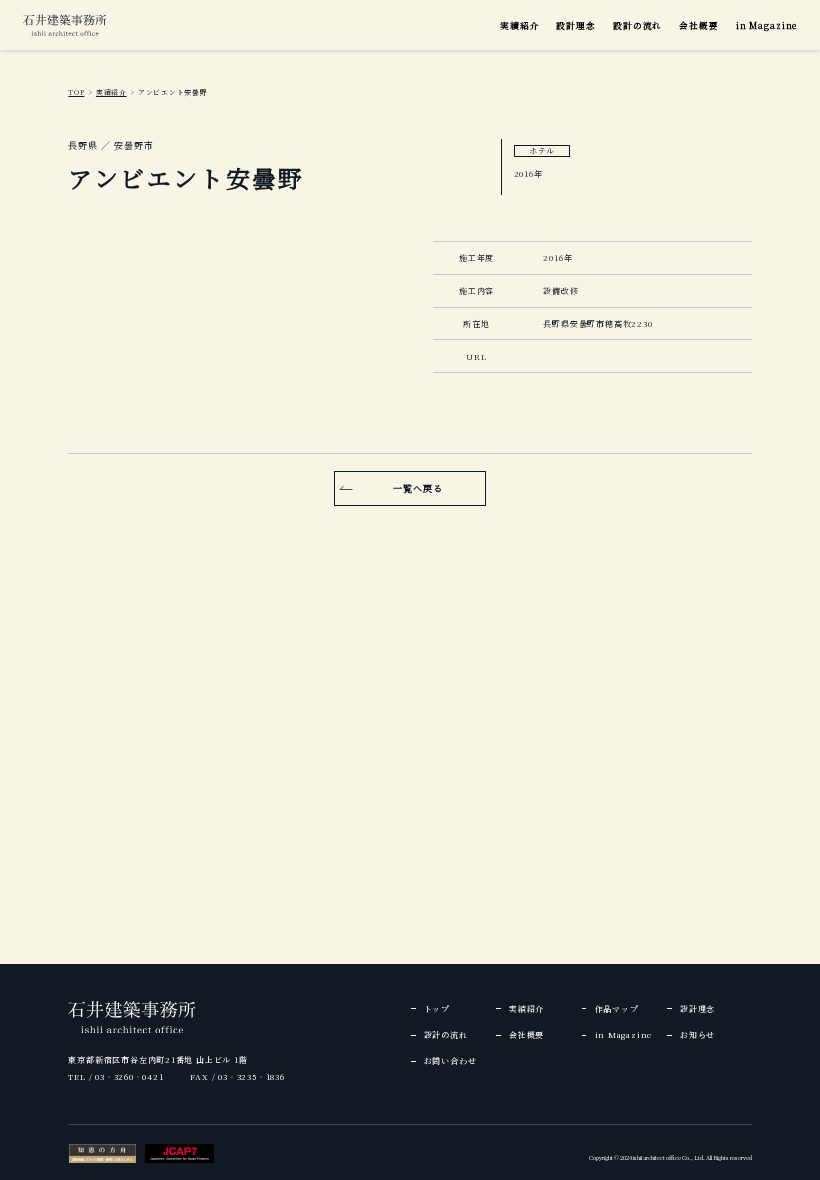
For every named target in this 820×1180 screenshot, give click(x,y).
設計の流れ (637, 25)
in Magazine (766, 25)
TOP (76, 92)
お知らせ (697, 1034)
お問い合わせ (450, 1060)
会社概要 (698, 25)
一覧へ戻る (418, 488)
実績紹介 (519, 25)
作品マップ (617, 1008)
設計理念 (575, 25)
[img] (65, 25)
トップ (437, 1008)
